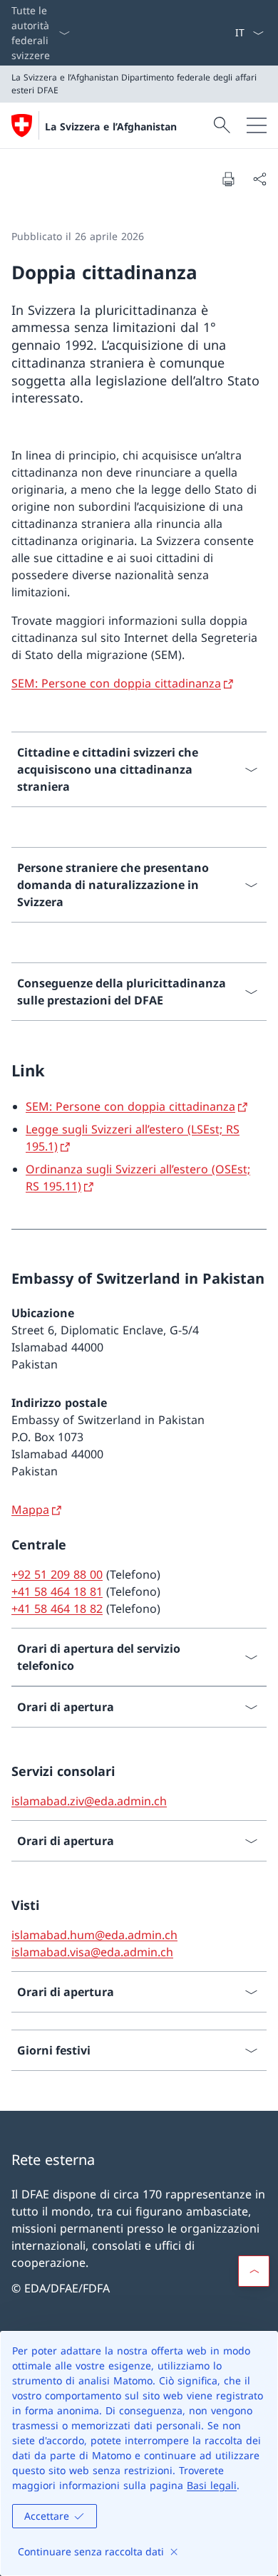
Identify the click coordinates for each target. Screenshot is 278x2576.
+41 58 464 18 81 (57, 1591)
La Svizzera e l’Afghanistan (111, 126)
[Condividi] (259, 179)
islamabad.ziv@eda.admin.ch (89, 1801)
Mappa (30, 1510)
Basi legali (212, 2485)
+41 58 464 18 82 (57, 1609)
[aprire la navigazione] (257, 125)
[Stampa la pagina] (228, 179)
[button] (254, 2271)
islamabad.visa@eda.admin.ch (92, 1952)
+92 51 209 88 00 (57, 1574)
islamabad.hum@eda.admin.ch (94, 1935)
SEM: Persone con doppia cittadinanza (116, 683)
